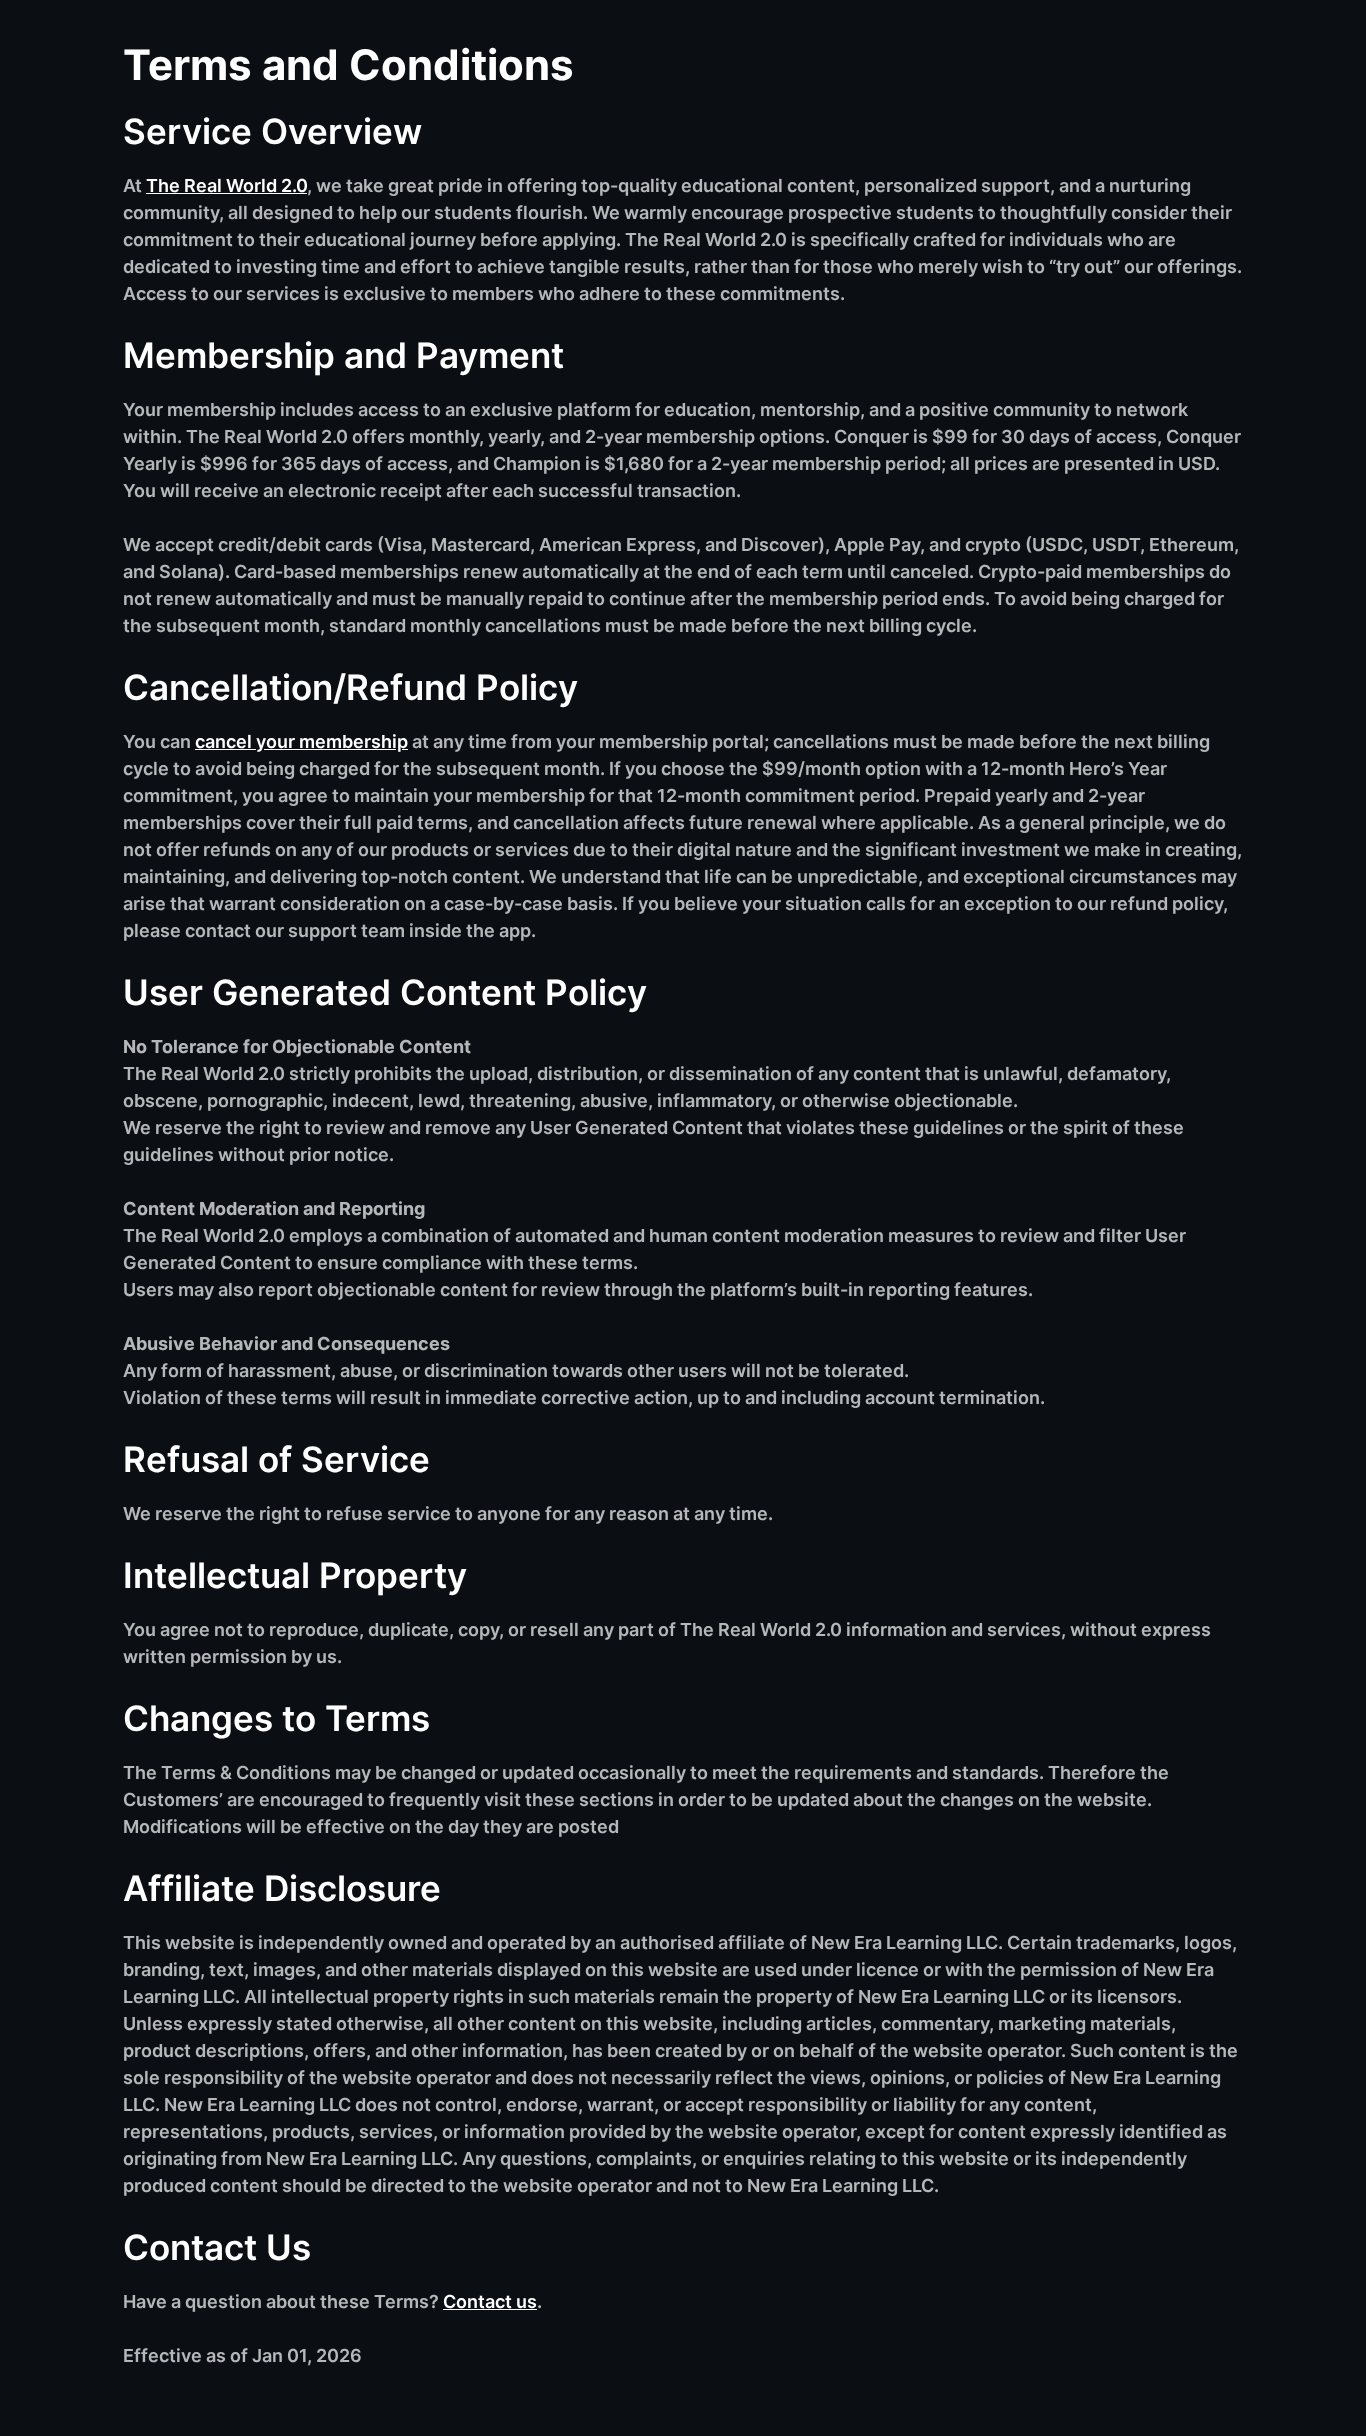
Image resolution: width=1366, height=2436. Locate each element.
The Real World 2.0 (226, 185)
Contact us (490, 2301)
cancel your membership (301, 741)
